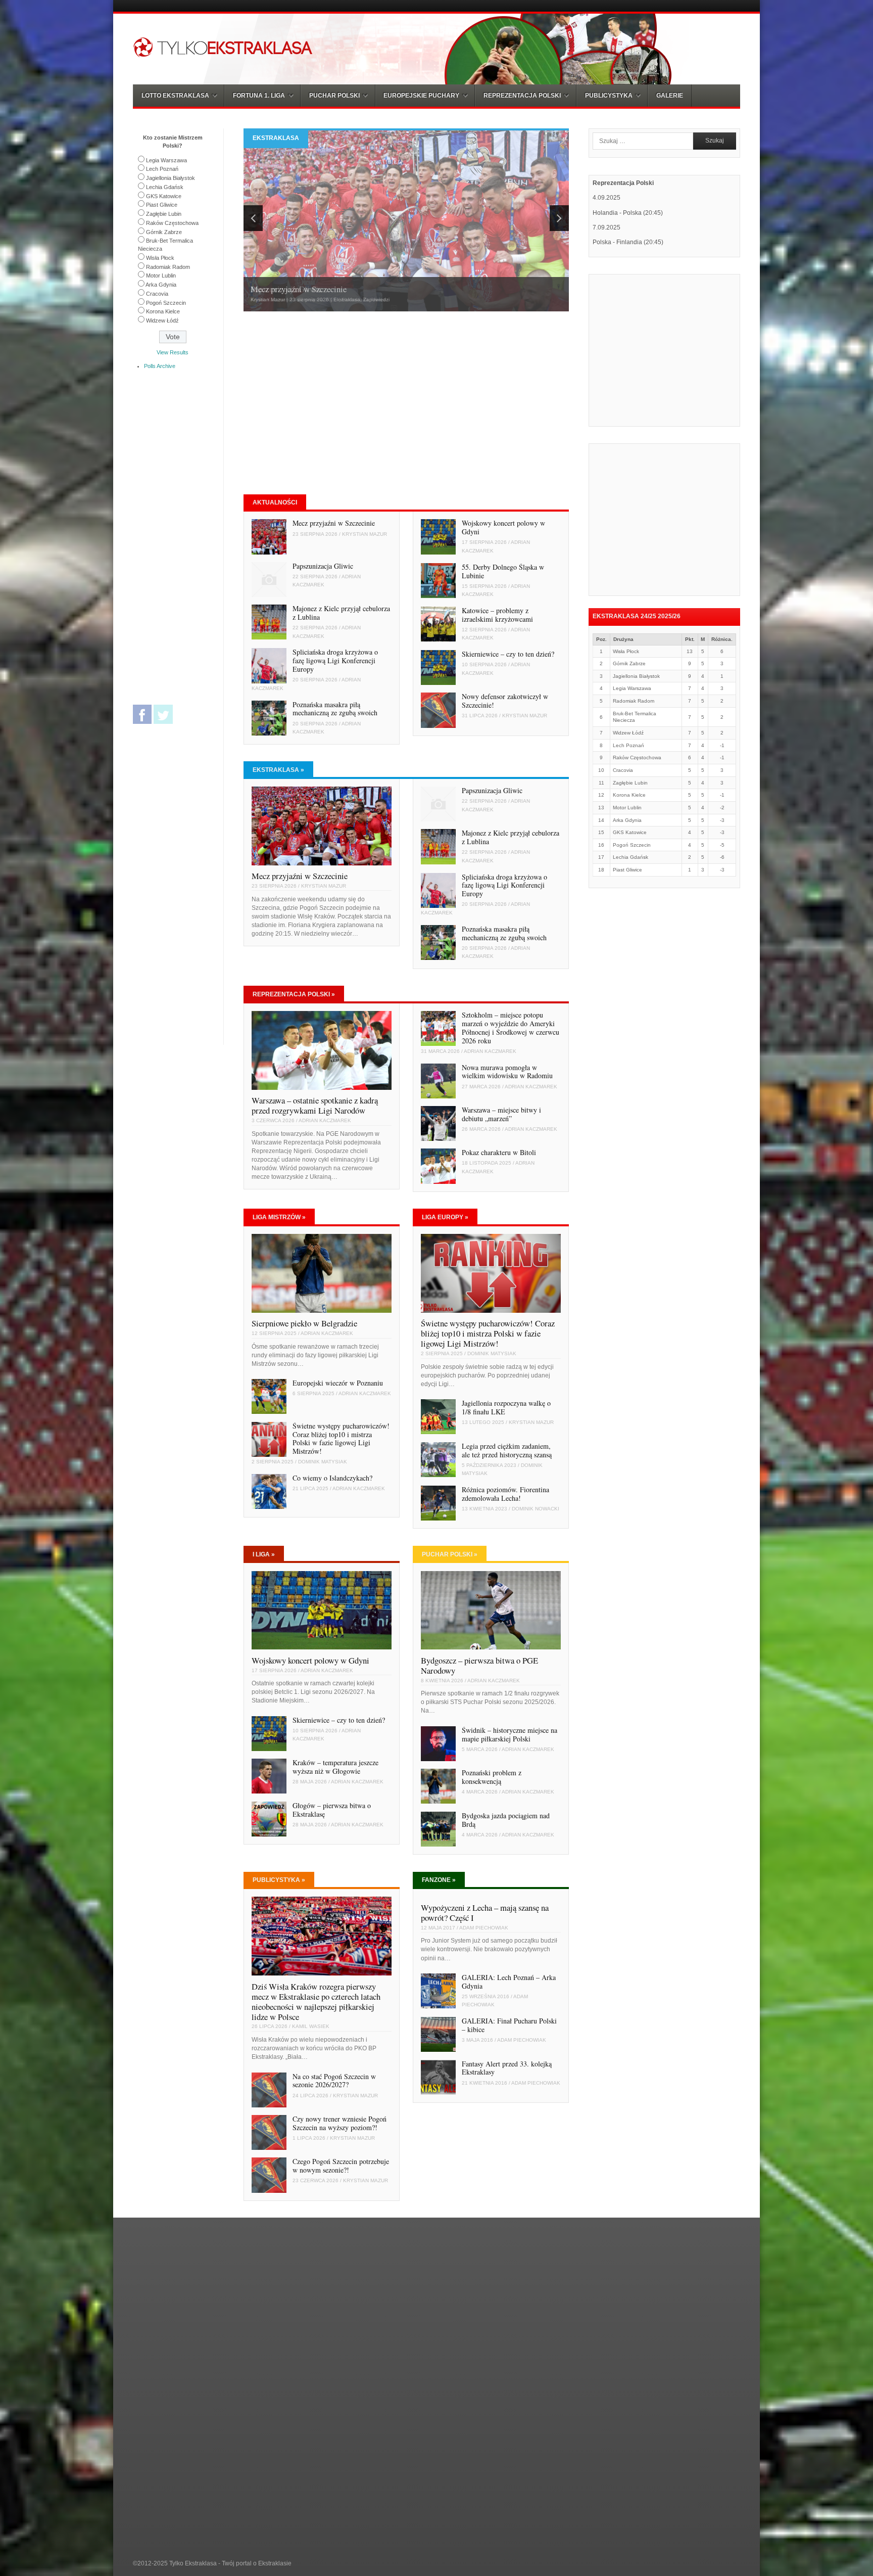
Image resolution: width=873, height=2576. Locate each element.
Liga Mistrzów (279, 1217)
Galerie (670, 96)
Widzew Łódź (162, 320)
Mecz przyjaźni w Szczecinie (334, 523)
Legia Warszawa (166, 160)
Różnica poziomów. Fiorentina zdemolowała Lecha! (505, 1494)
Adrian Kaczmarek (325, 1120)
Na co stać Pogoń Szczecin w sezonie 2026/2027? (334, 2081)
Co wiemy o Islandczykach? (332, 1478)
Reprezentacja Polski (294, 994)
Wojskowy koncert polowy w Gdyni (503, 527)
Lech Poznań (162, 169)
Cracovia (157, 294)
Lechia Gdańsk (165, 187)
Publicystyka (279, 1880)
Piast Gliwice (162, 205)
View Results (173, 352)
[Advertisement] (328, 403)
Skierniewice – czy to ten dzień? (508, 654)
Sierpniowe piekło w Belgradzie (304, 1323)
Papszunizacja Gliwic (323, 566)
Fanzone (439, 1880)
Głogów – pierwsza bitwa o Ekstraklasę (332, 1810)
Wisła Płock (160, 258)
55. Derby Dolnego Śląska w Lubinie (503, 571)
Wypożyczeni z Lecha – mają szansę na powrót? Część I (485, 1913)
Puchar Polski (450, 1554)
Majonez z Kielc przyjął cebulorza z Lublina (341, 613)
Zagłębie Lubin (164, 214)
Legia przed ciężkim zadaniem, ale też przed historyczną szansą (507, 1450)
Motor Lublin (161, 275)
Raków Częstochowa (172, 223)
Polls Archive (160, 366)
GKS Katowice (164, 196)
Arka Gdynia (161, 285)
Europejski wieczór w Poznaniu (338, 1383)
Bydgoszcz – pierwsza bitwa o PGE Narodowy (479, 1665)
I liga (264, 1554)
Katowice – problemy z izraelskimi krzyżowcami (497, 615)
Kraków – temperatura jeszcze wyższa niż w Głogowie (335, 1767)
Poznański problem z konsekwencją (492, 1777)
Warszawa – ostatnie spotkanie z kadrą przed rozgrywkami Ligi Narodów (315, 1105)
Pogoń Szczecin (166, 303)
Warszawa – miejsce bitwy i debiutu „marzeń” (501, 1114)
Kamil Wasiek (311, 2026)
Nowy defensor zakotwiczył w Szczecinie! (505, 701)
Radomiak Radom (168, 267)
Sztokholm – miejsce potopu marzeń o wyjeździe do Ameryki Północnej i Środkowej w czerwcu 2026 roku (511, 1028)
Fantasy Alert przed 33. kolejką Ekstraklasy (507, 2068)
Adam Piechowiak (484, 1928)
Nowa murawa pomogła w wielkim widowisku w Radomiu (507, 1072)
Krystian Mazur (365, 534)
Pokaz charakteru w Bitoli (499, 1152)
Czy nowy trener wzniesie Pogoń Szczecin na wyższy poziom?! (339, 2123)
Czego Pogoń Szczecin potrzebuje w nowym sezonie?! (341, 2166)
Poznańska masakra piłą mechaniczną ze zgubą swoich (335, 709)
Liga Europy (445, 1217)
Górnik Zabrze (164, 232)
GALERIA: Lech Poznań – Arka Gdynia (509, 1982)
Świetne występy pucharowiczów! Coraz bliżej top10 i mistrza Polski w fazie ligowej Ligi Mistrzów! (341, 1439)
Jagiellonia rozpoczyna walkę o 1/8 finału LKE (506, 1407)
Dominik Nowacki (536, 1509)
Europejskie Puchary (421, 96)
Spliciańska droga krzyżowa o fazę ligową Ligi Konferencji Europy (335, 660)
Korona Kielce (163, 311)
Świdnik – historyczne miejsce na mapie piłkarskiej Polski (510, 1734)
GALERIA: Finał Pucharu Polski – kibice (509, 2025)
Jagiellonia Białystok (171, 178)
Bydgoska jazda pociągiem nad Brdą (506, 1820)
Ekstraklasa (278, 770)
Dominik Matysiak (323, 1462)
